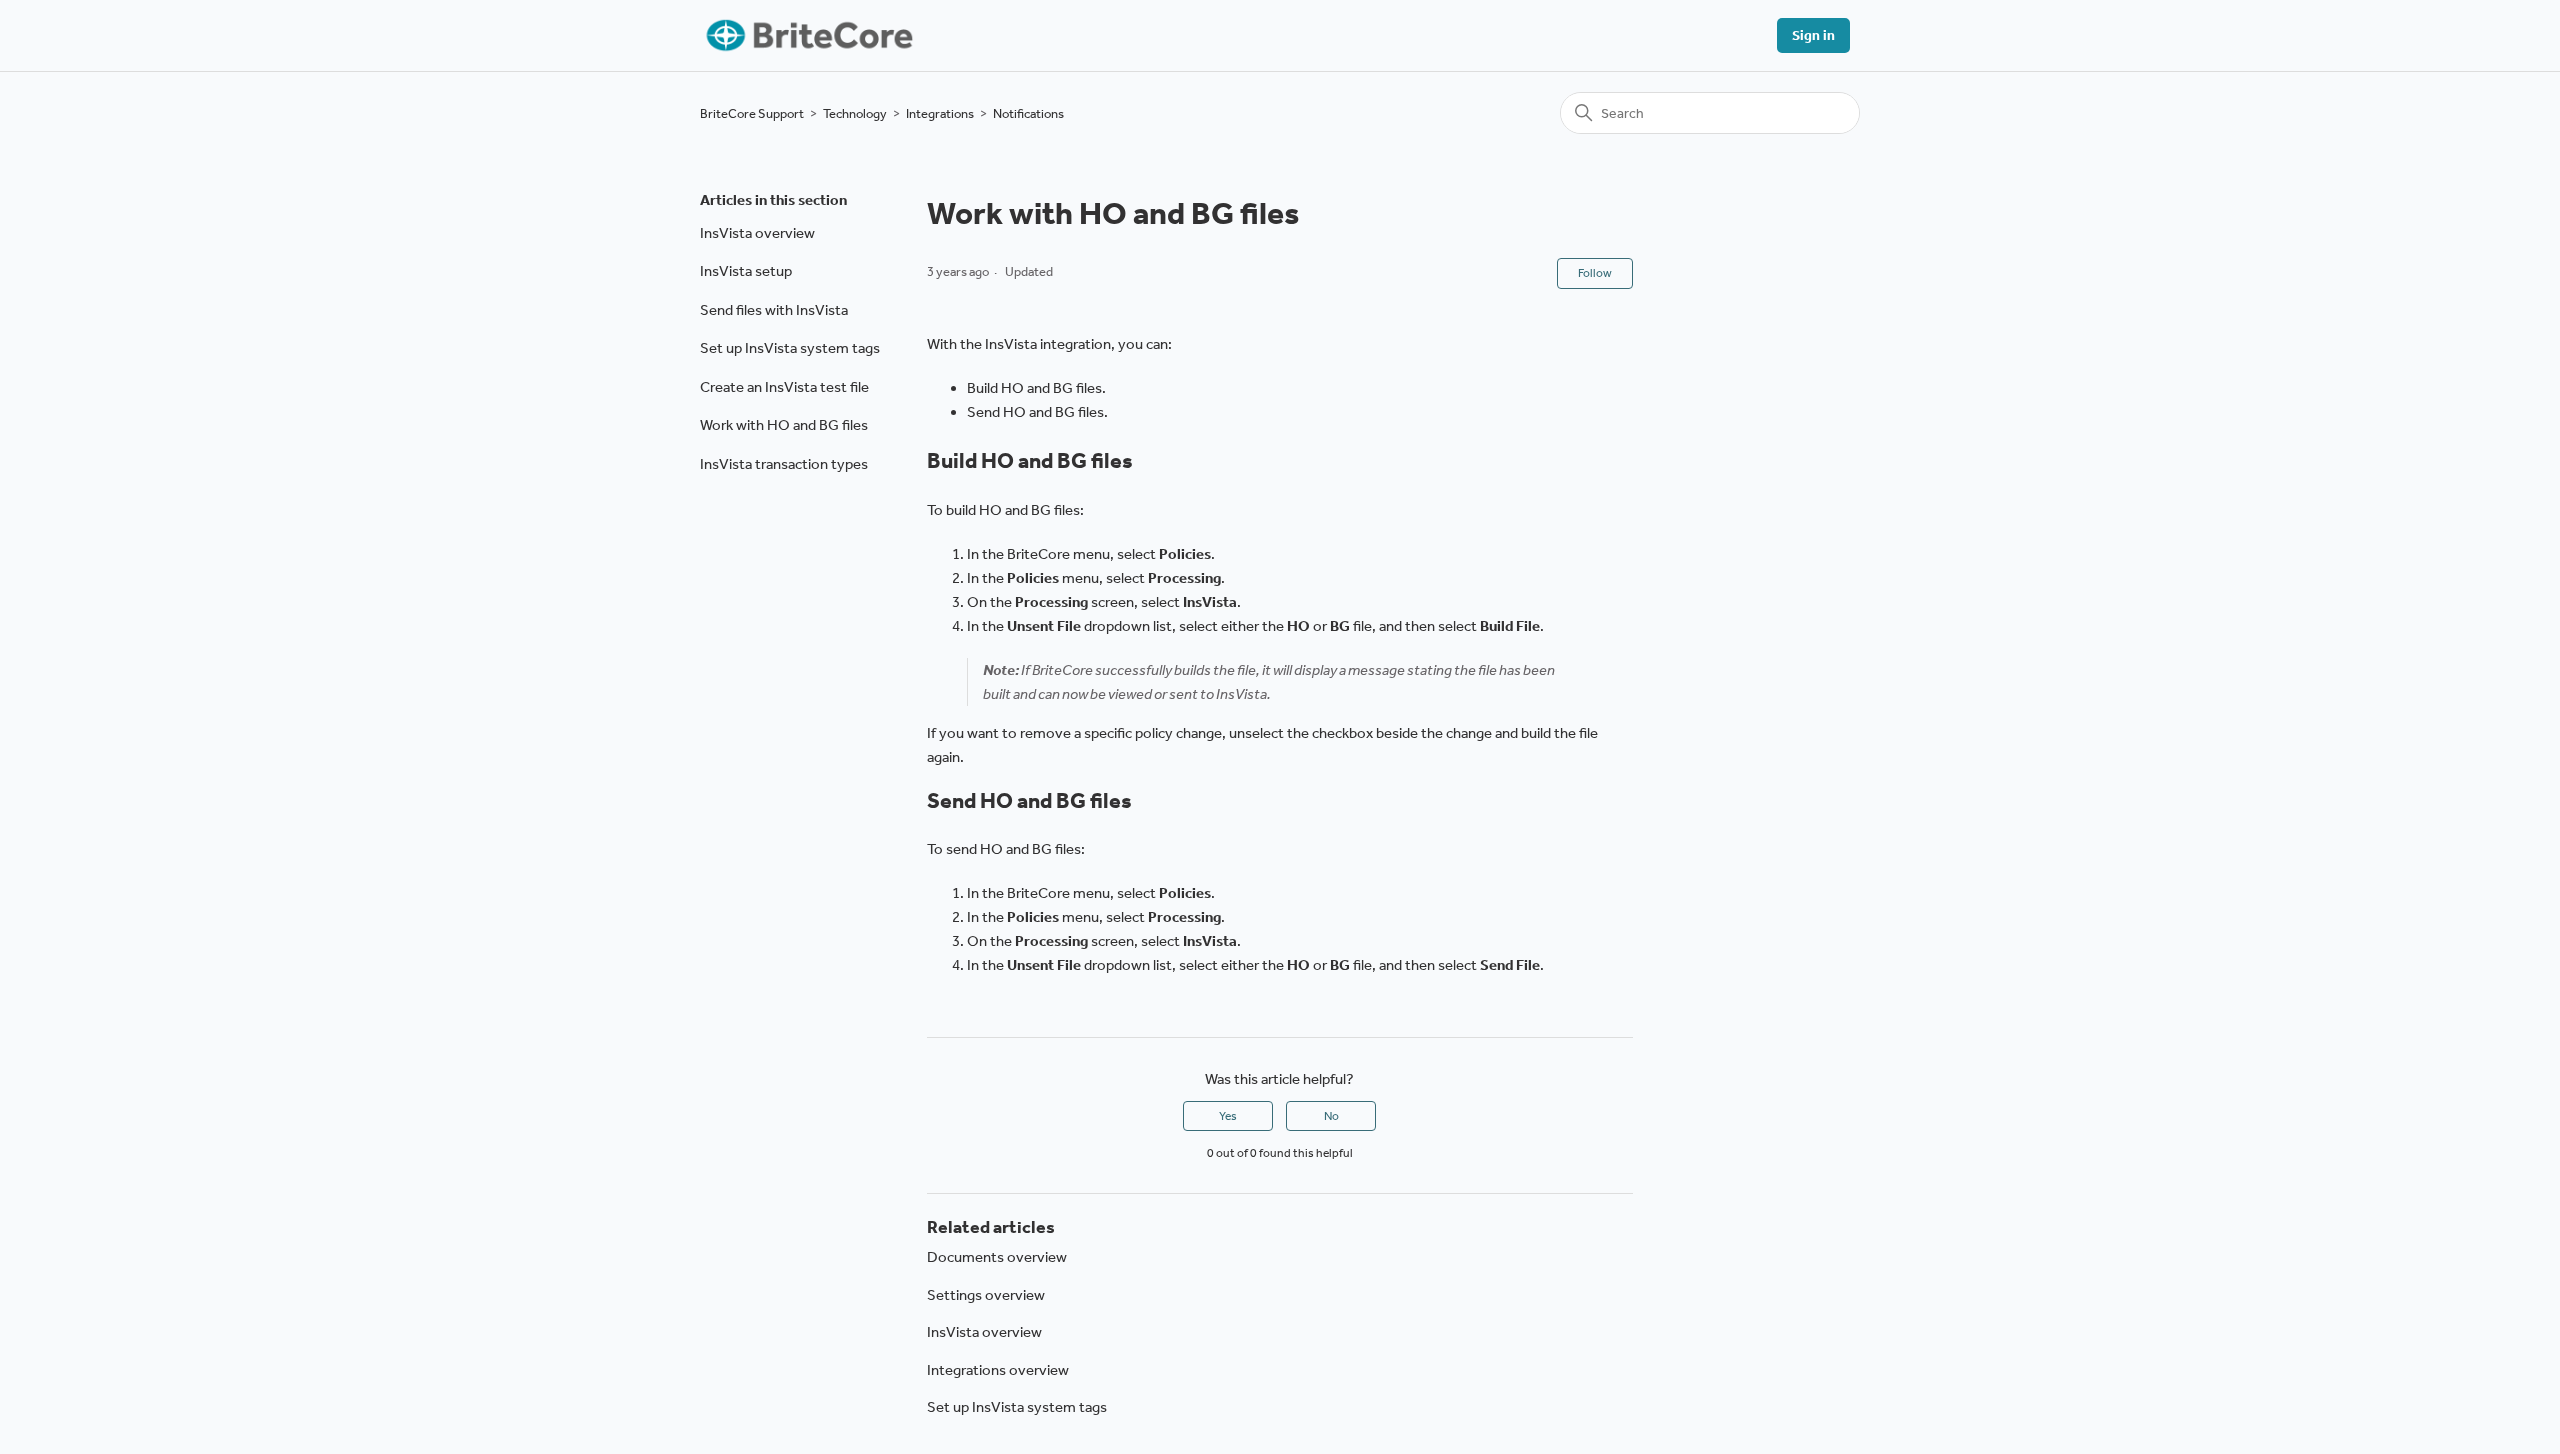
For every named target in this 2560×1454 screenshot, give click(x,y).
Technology (855, 113)
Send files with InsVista (774, 310)
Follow (1595, 273)
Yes (1228, 1116)
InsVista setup (746, 271)
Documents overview (997, 1257)
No (1331, 1116)
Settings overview (986, 1295)
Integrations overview (998, 1370)
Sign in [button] (1813, 35)
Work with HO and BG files (784, 425)
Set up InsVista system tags (790, 348)
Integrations (940, 113)
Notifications (1028, 113)
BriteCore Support (752, 113)
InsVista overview (757, 233)
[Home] (807, 35)
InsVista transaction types (784, 464)
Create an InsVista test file (784, 387)
